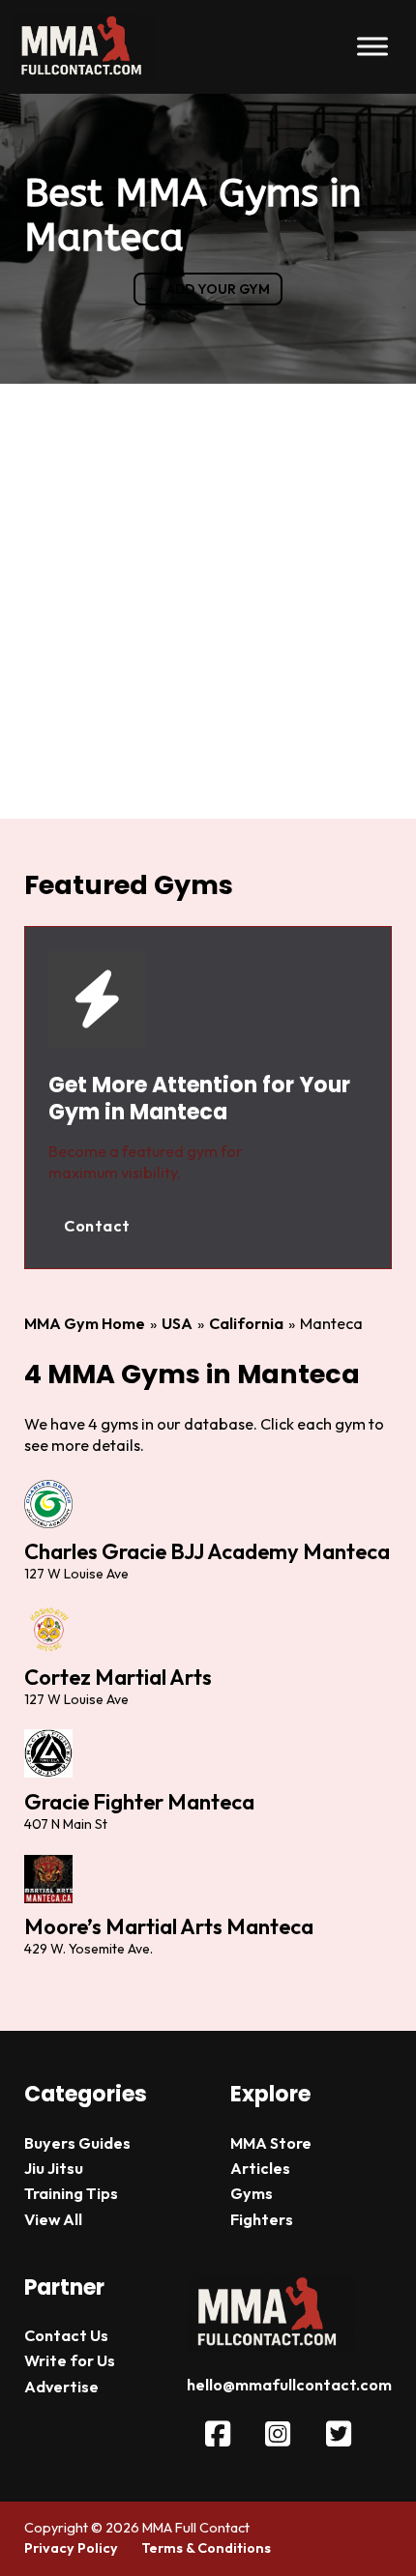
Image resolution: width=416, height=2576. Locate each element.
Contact (97, 1226)
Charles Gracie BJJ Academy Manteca (207, 1551)
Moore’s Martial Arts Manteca (169, 1926)
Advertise (61, 2387)
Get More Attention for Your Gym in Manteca (199, 1099)
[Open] (372, 47)
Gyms (252, 2193)
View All (53, 2219)
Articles (260, 2168)
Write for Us (70, 2360)
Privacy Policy (71, 2548)
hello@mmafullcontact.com (289, 2385)
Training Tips (71, 2193)
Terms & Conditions (206, 2548)
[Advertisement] (208, 601)
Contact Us (66, 2335)
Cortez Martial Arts (118, 1677)
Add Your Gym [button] (218, 289)
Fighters (262, 2219)
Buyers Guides (77, 2143)
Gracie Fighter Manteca (139, 1802)
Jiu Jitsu (54, 2168)
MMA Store (271, 2143)
